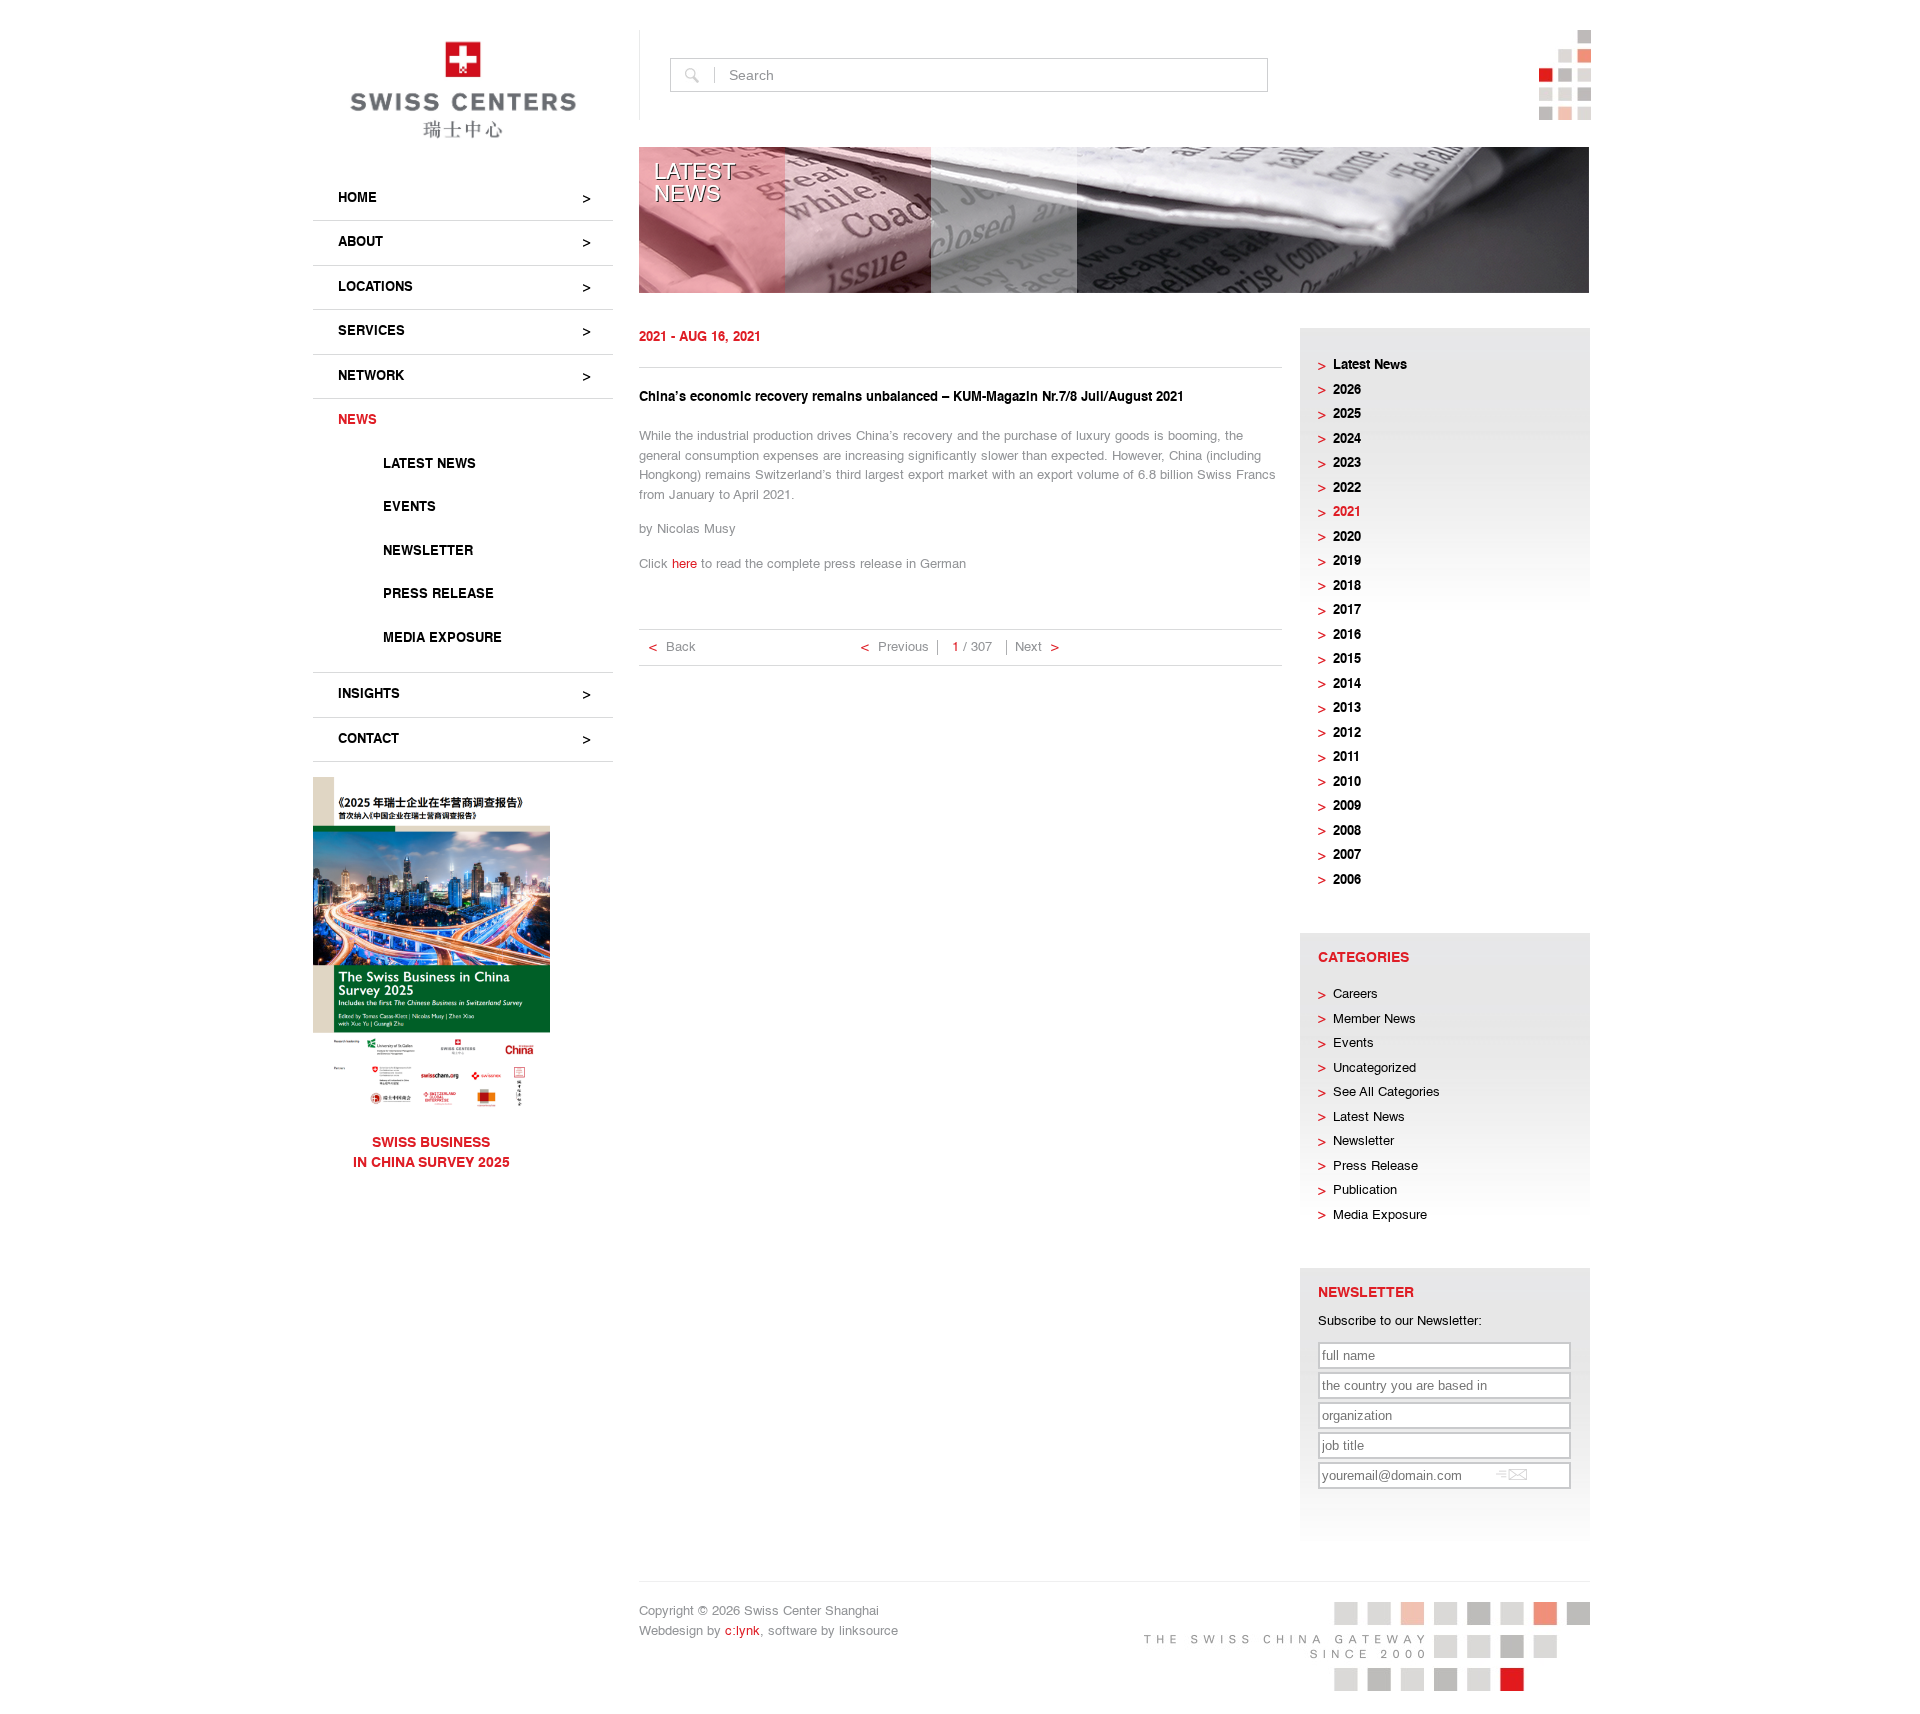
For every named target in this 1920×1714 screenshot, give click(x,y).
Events (409, 507)
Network (371, 376)
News (357, 420)
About (360, 242)
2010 (1347, 782)
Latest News (429, 464)
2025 (1347, 414)
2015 (1347, 659)
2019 (1347, 561)
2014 (1347, 684)
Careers (1355, 994)
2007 (1347, 855)
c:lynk (742, 1631)
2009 (1347, 806)
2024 (1347, 439)
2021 (1347, 512)
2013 (1347, 708)
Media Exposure (442, 638)
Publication (1365, 1190)
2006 (1347, 880)
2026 (1347, 390)
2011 (1346, 757)
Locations (375, 287)
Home (357, 198)
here (684, 564)
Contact (368, 739)
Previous (895, 647)
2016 (1347, 635)
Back (672, 647)
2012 (1347, 733)
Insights (369, 694)
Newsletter (428, 551)
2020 (1347, 537)
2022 (1347, 488)
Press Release (438, 594)
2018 (1347, 586)
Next (1037, 647)
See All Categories (1386, 1092)
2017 (1347, 610)
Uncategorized (1374, 1068)
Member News (1374, 1019)
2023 (1347, 463)
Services (371, 331)
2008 (1347, 831)
